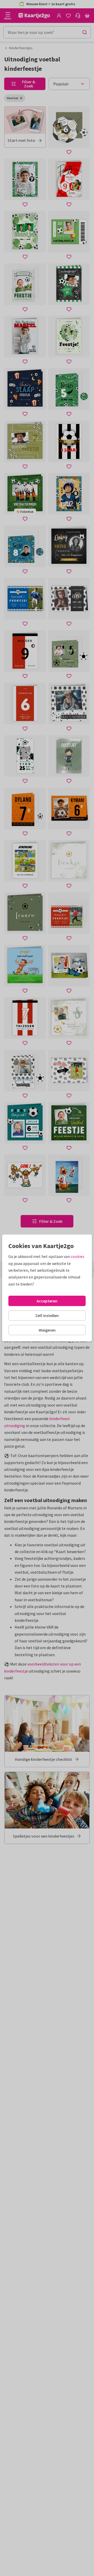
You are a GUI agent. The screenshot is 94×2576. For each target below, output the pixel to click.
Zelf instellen (47, 1315)
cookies (78, 1256)
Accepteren (47, 1301)
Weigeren (47, 1330)
